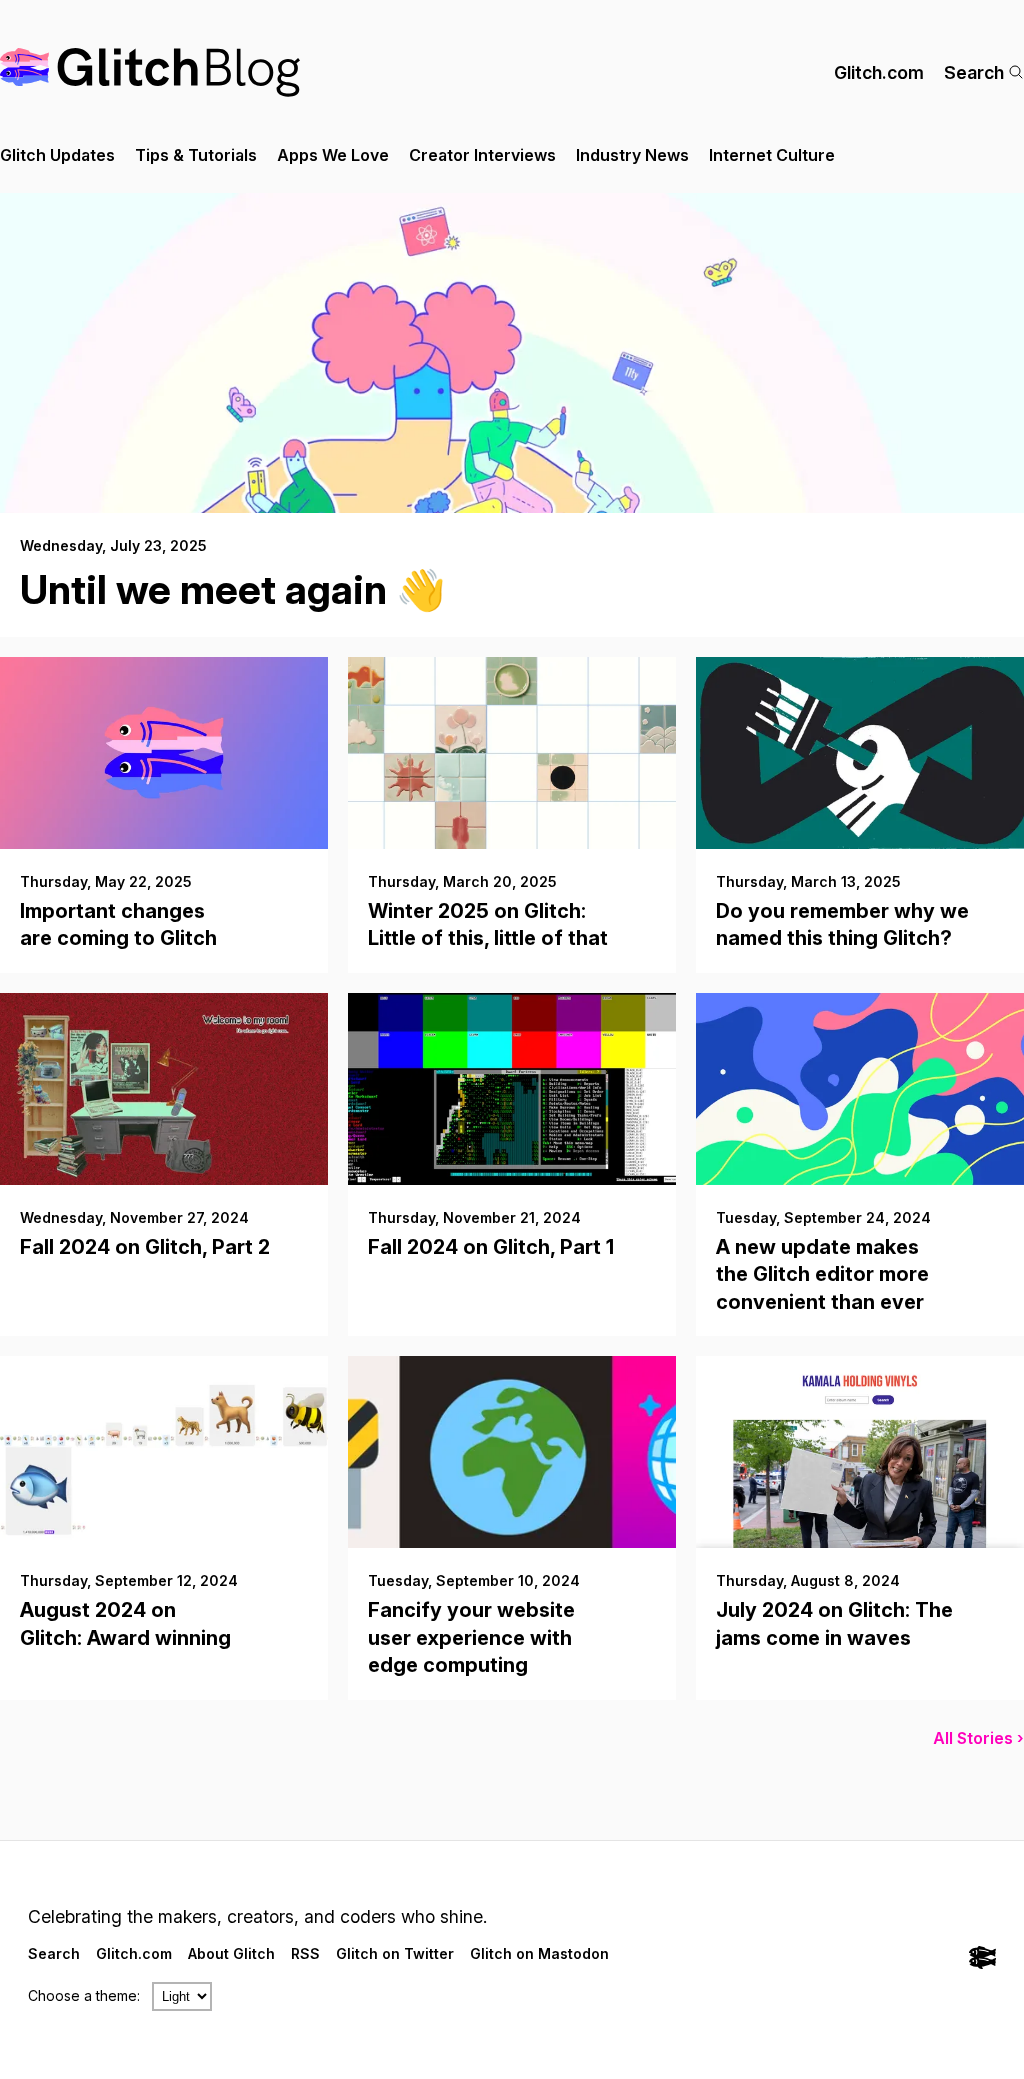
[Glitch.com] (982, 1959)
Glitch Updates (57, 155)
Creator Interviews (482, 155)
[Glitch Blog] (150, 72)
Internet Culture (772, 155)
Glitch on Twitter (395, 1953)
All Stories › (978, 1738)
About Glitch (231, 1953)
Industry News (632, 155)
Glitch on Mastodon (539, 1953)
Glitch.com (879, 72)
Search (974, 72)
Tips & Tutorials (196, 155)
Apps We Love (333, 155)
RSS (305, 1953)
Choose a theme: (84, 1995)
